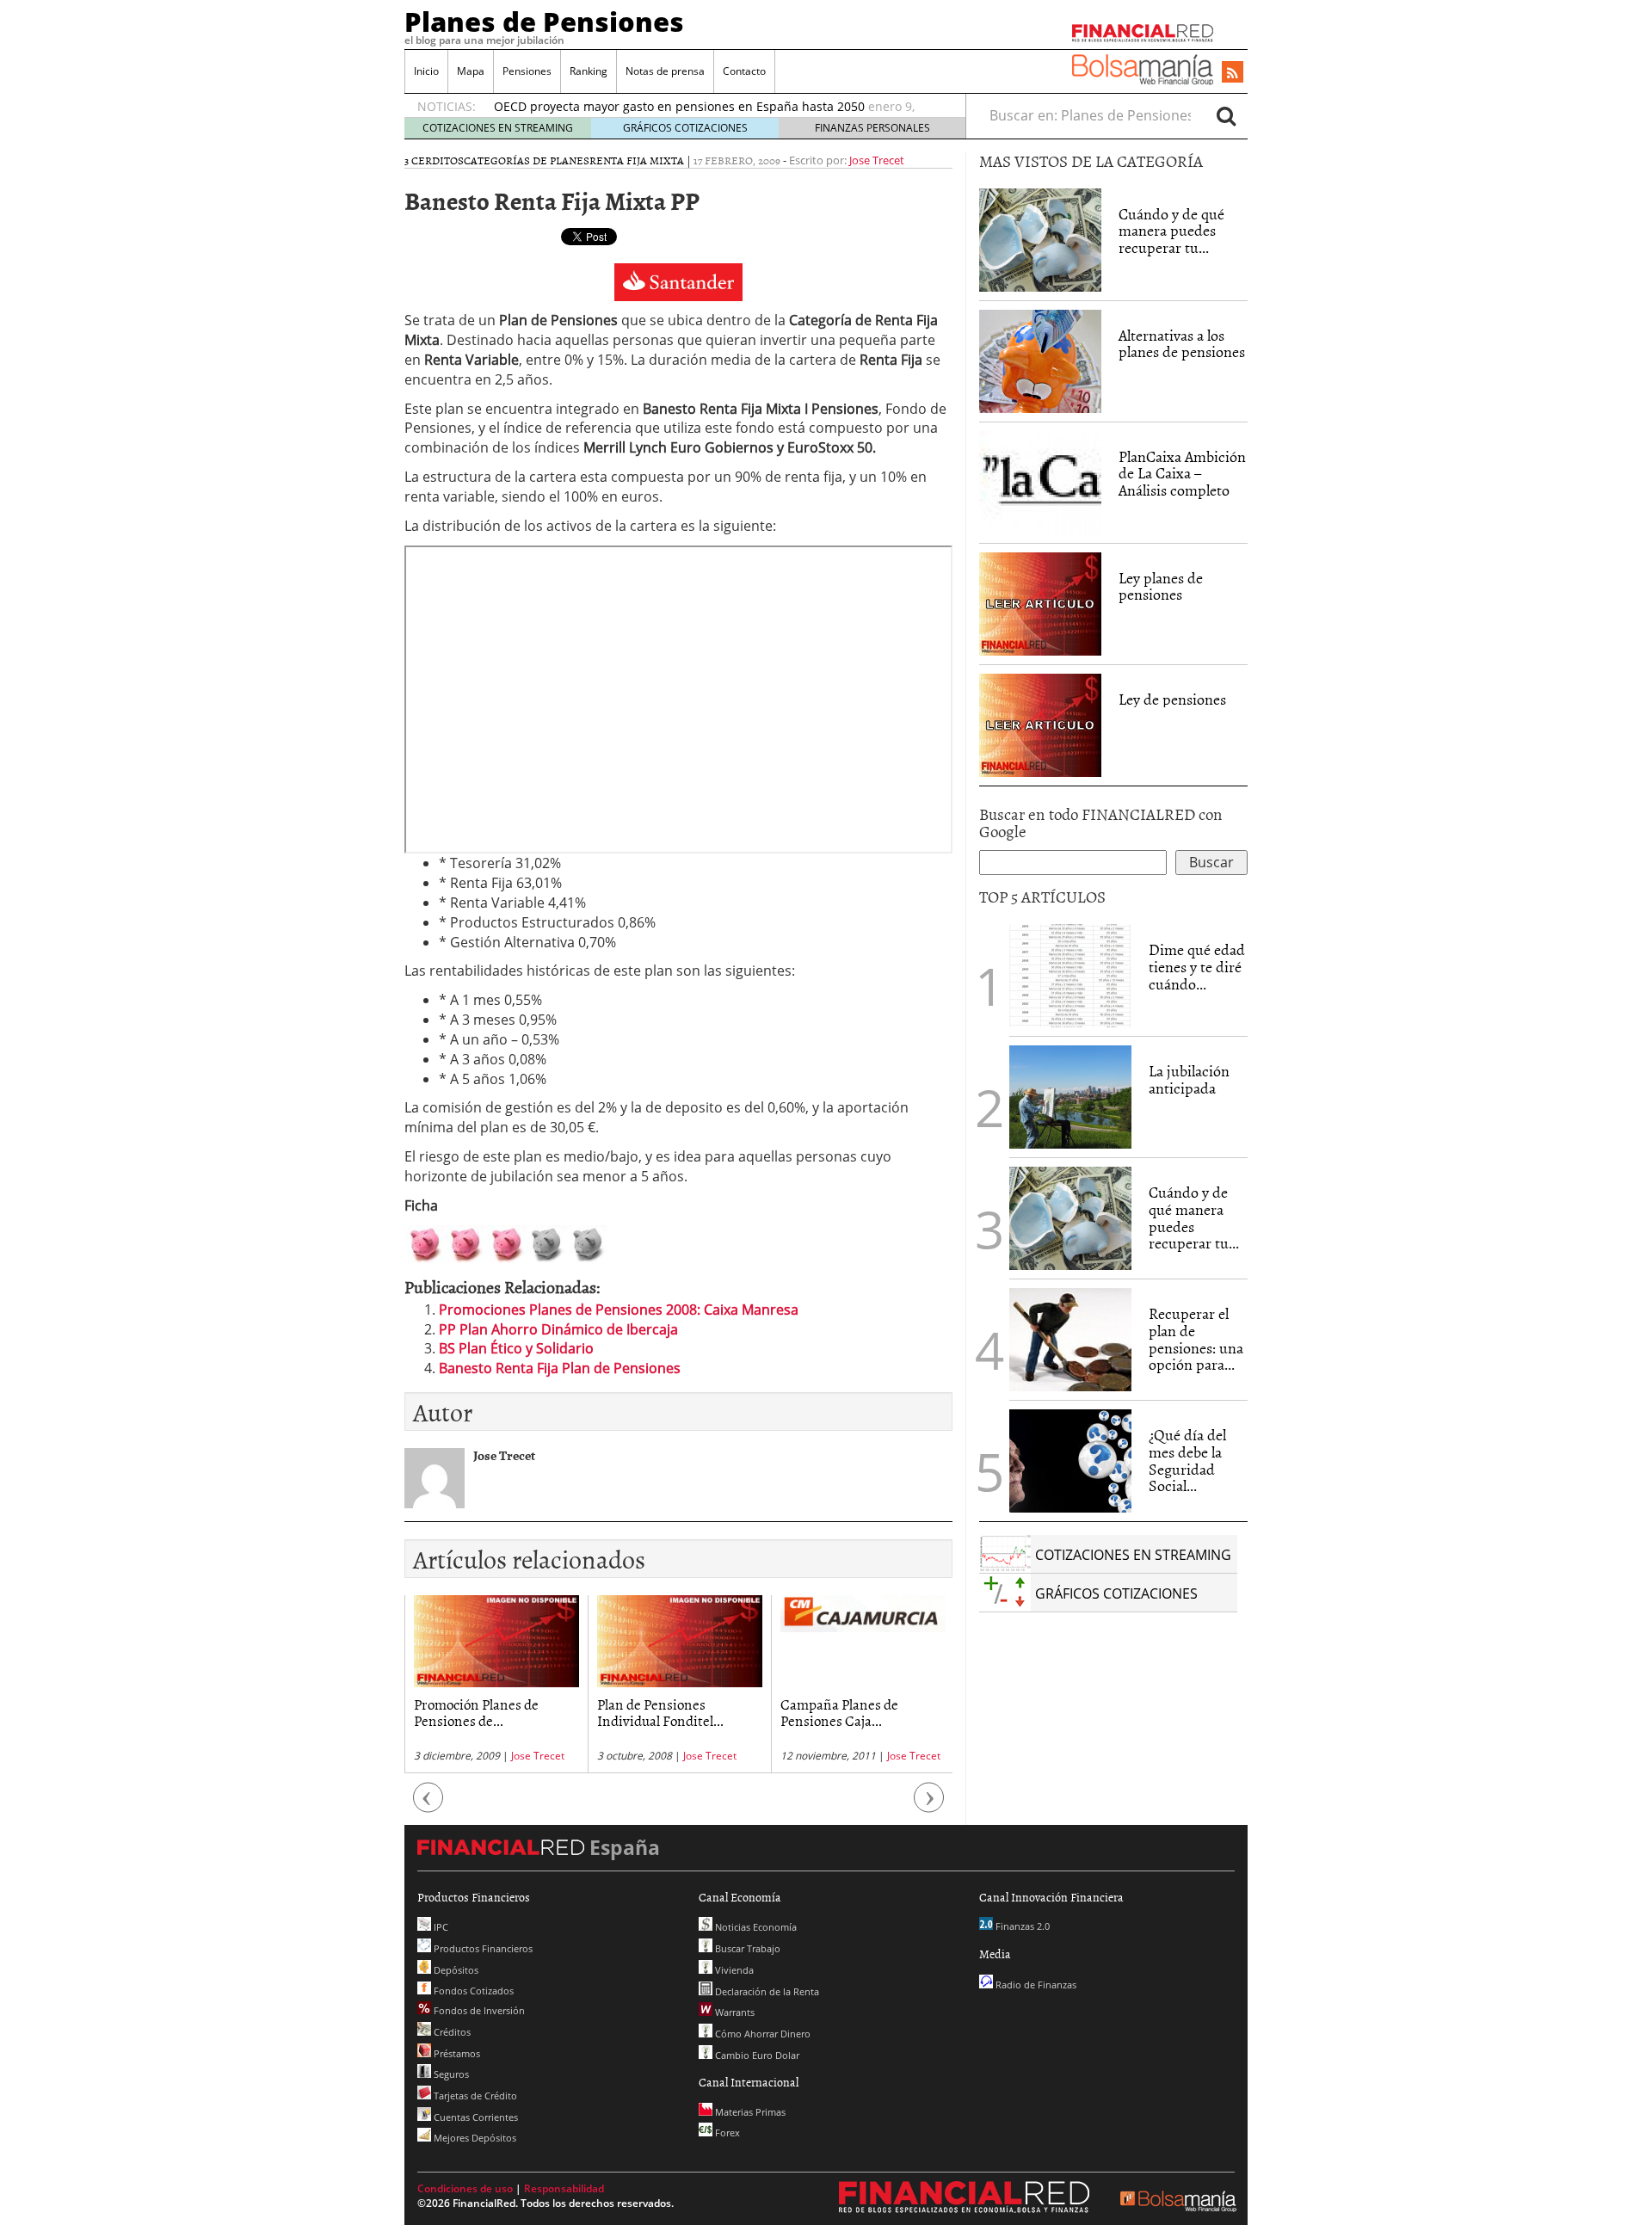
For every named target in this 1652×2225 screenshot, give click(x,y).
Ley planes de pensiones (1161, 586)
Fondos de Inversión (478, 2010)
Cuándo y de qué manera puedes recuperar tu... (1171, 231)
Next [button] (929, 1806)
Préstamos (456, 2053)
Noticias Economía (755, 1927)
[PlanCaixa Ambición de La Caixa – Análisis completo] (1040, 483)
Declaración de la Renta (766, 1991)
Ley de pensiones (1172, 699)
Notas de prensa (665, 71)
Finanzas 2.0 (1021, 1926)
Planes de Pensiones (544, 22)
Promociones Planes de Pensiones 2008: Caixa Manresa (619, 1310)
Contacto (744, 71)
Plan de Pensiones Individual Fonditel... (477, 1712)
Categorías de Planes (527, 160)
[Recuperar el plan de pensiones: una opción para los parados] (1070, 1340)
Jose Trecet (877, 160)
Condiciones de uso (465, 2188)
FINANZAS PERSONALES (872, 128)
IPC (440, 1927)
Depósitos (455, 1970)
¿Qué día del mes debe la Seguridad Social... (1187, 1460)
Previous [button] (428, 1806)
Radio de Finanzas (1035, 1985)
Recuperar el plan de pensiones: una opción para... (1196, 1339)
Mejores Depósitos (474, 2138)
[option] (496, 1684)
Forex (726, 2133)
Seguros (450, 2074)
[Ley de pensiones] (1040, 724)
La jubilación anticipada (1189, 1079)
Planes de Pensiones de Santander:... (850, 1712)
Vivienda (733, 1970)
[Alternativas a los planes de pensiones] (1040, 360)
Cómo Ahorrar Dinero (761, 2034)
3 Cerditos (434, 160)
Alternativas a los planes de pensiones (1182, 344)
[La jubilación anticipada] (1070, 1097)
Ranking (589, 71)
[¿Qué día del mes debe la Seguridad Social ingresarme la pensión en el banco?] (1070, 1461)
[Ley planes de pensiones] (1040, 602)
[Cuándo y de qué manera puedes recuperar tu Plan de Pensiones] (1040, 238)
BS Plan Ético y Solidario (516, 1348)
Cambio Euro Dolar (756, 2055)
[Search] (1226, 115)
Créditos (451, 2032)
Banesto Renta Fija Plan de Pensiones (560, 1368)
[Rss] (1233, 73)
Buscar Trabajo (746, 1948)
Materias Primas (749, 2112)
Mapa (471, 71)
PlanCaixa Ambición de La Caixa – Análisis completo (1182, 474)
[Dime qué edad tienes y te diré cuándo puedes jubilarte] (1070, 974)
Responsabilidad (564, 2188)
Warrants (734, 2012)
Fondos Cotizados (472, 1991)
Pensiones (527, 71)
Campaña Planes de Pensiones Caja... (656, 1712)
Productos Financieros (482, 1948)
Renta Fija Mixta (637, 160)
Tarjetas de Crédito (474, 2096)
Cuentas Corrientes (475, 2117)
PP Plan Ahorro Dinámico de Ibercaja (558, 1329)
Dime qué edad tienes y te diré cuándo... (1197, 967)
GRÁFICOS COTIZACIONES (685, 128)
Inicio (426, 71)
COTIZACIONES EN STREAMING (498, 128)
